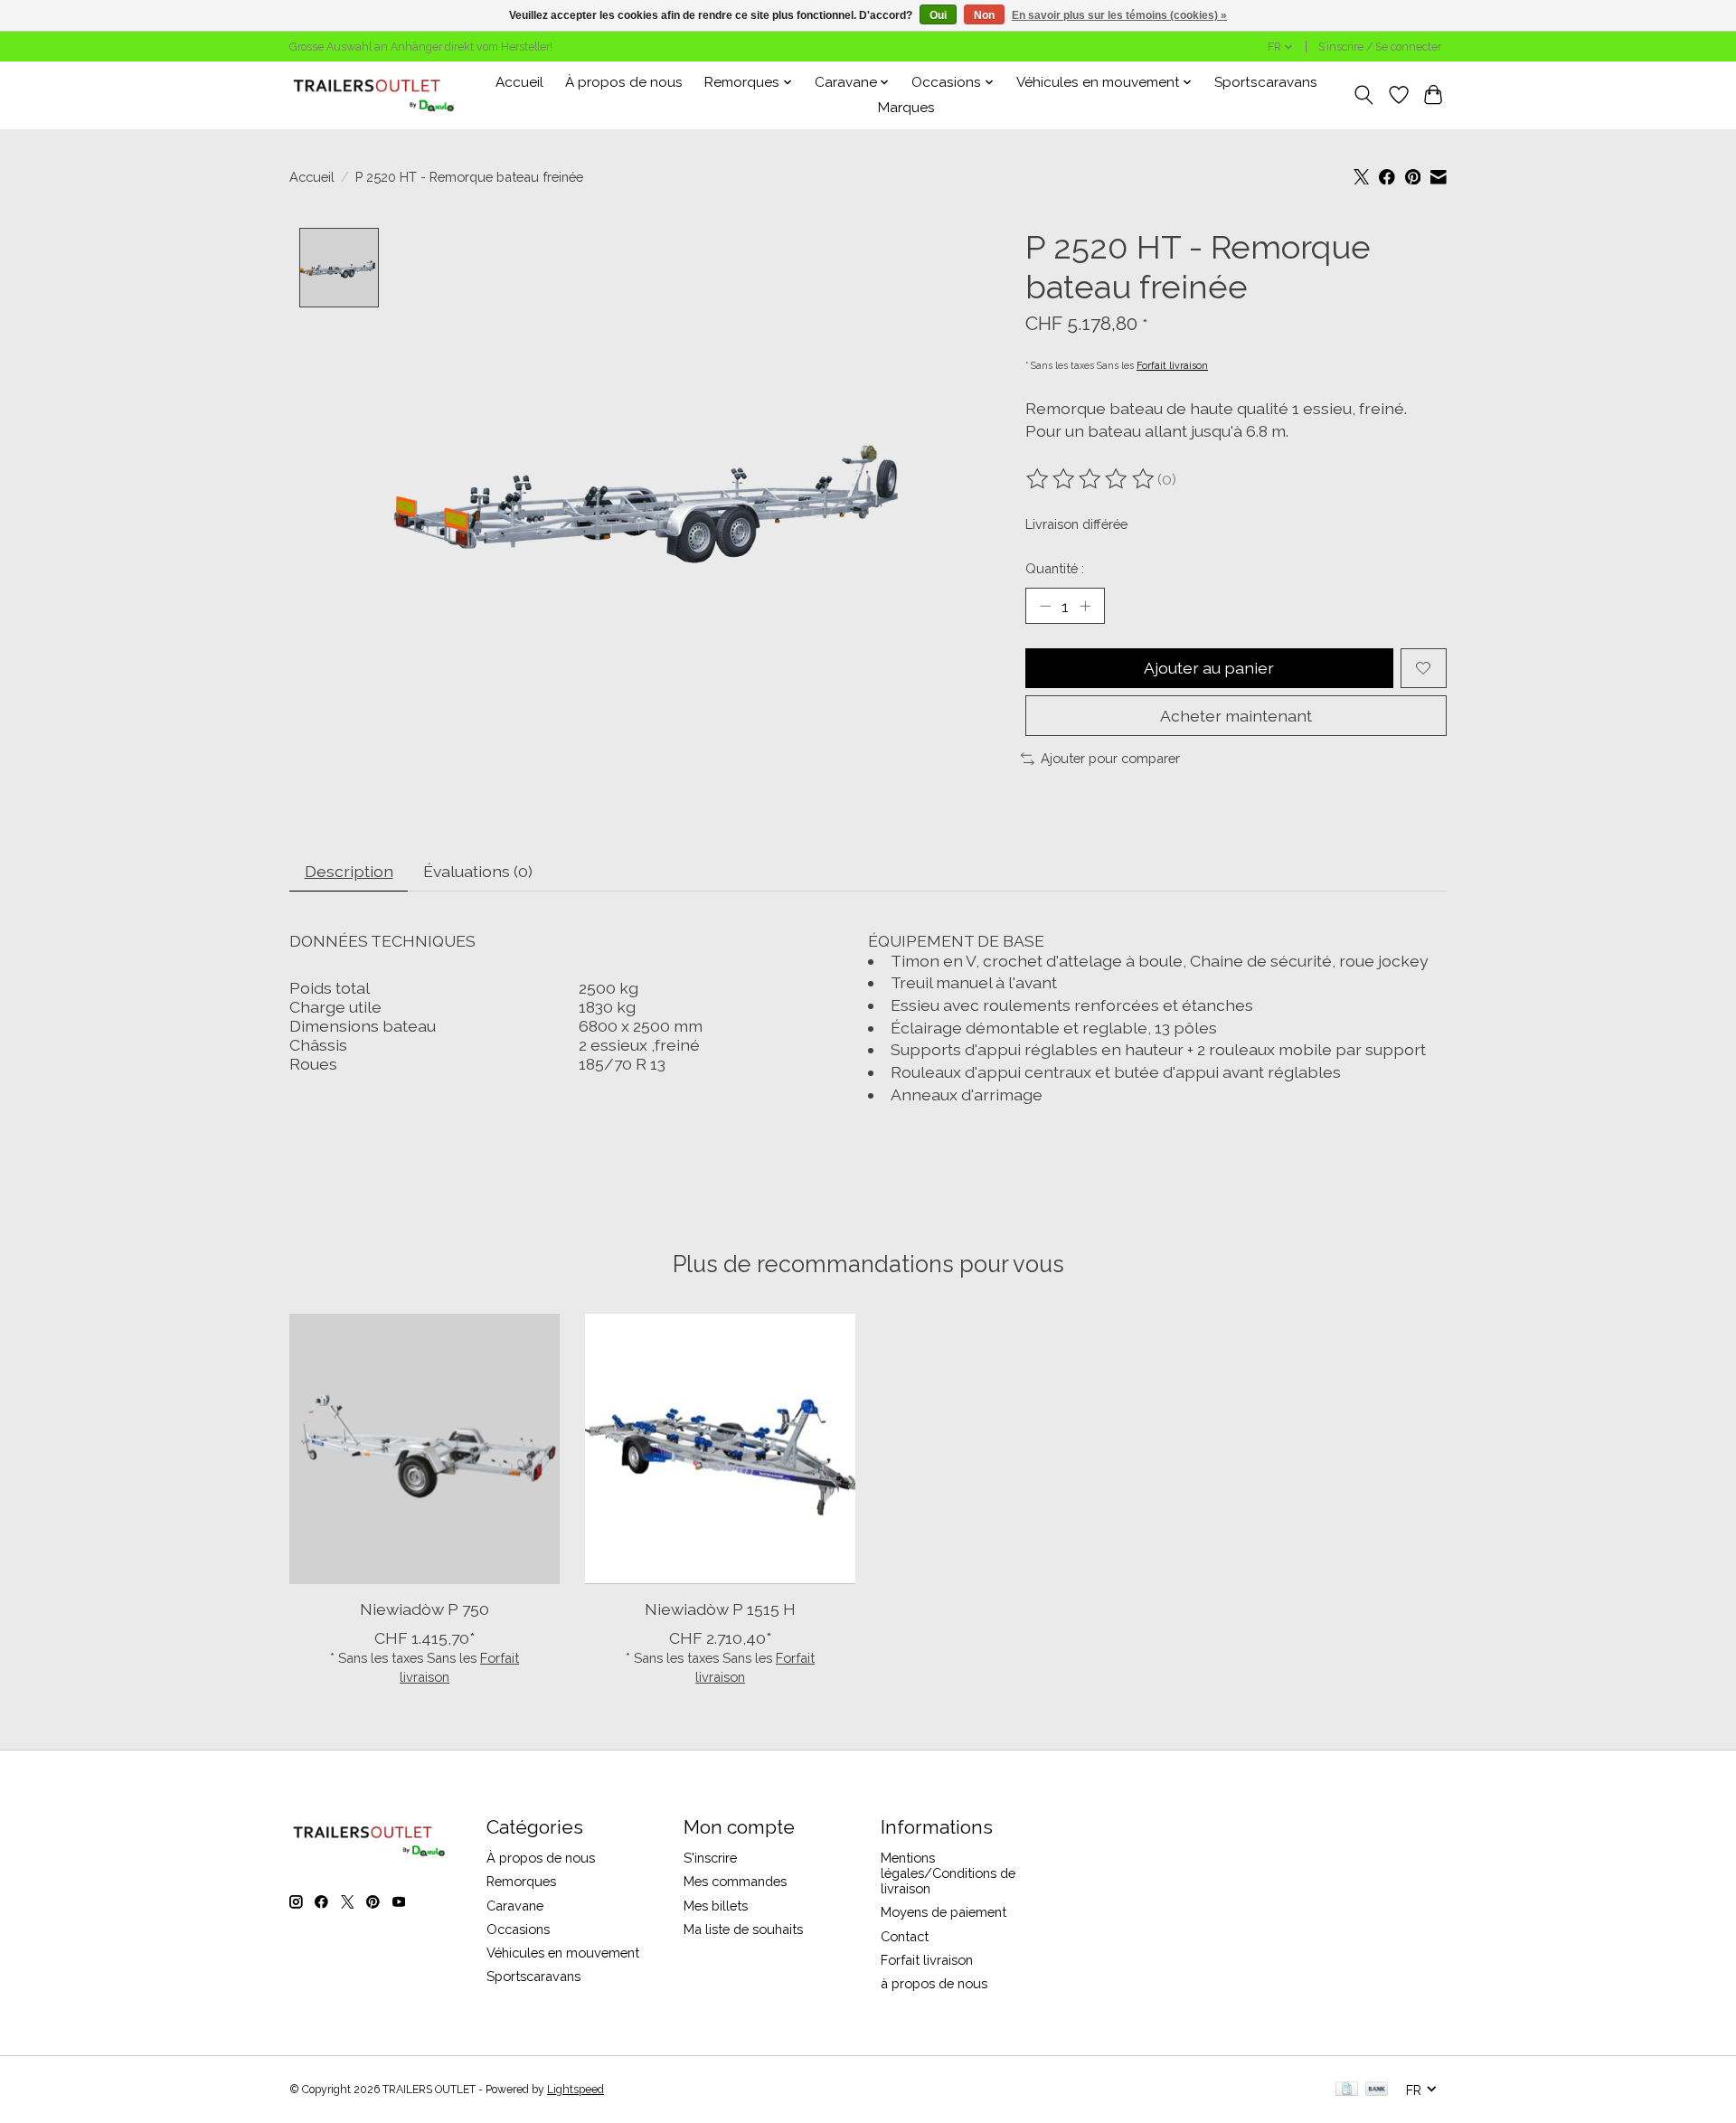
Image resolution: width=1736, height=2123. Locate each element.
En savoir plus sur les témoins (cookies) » (1119, 15)
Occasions (518, 1929)
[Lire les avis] (1091, 479)
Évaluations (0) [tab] (478, 871)
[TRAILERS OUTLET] (380, 95)
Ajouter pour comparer (1110, 758)
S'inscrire (710, 1858)
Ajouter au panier (1209, 668)
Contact (905, 1936)
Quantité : (1055, 568)
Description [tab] (349, 871)
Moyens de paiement (943, 1912)
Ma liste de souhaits (743, 1929)
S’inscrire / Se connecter (1380, 47)
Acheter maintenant (1236, 716)
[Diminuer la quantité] (1045, 606)
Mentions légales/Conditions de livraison (948, 1873)
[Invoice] (1347, 2090)
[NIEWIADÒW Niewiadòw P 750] (425, 1449)
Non (984, 15)
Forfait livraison (1172, 365)
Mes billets (716, 1906)
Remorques (521, 1881)
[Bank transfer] (1377, 2090)
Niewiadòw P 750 (425, 1609)
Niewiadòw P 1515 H (720, 1609)
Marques (906, 108)
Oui (938, 15)
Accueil (519, 82)
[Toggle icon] (1364, 95)
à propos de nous (934, 1983)
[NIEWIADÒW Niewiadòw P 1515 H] (720, 1449)
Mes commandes (735, 1881)
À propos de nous (624, 82)
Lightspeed (576, 2090)
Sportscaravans (1266, 82)
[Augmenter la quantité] (1085, 606)
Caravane (515, 1906)
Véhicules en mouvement (563, 1953)
